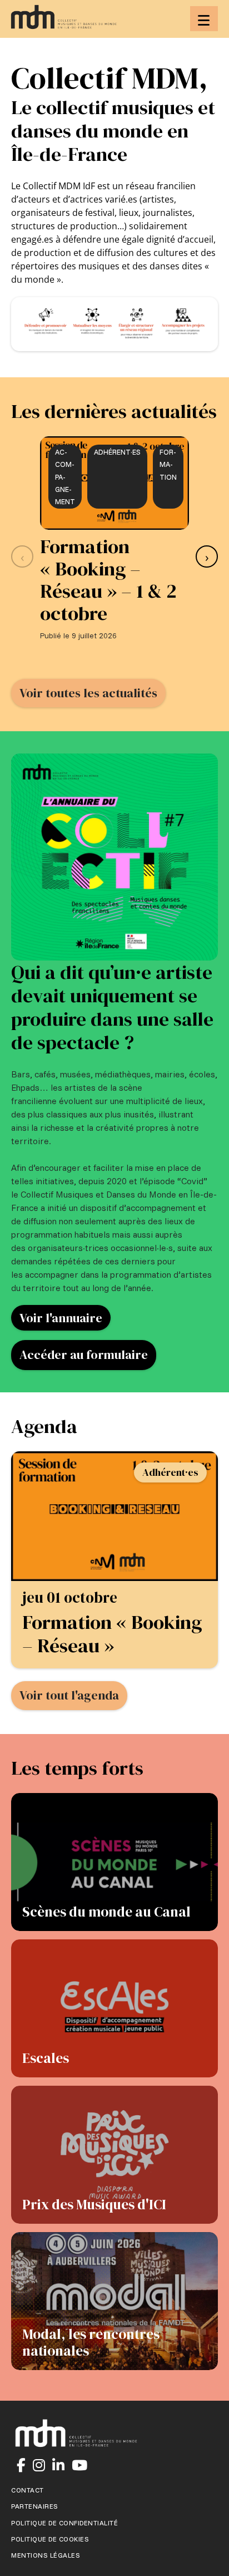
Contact (28, 2490)
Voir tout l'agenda (69, 1695)
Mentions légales (46, 2555)
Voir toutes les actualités (88, 693)
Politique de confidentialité (64, 2523)
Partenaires (35, 2506)
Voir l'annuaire (61, 1318)
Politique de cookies (50, 2539)
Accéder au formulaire (84, 1355)
